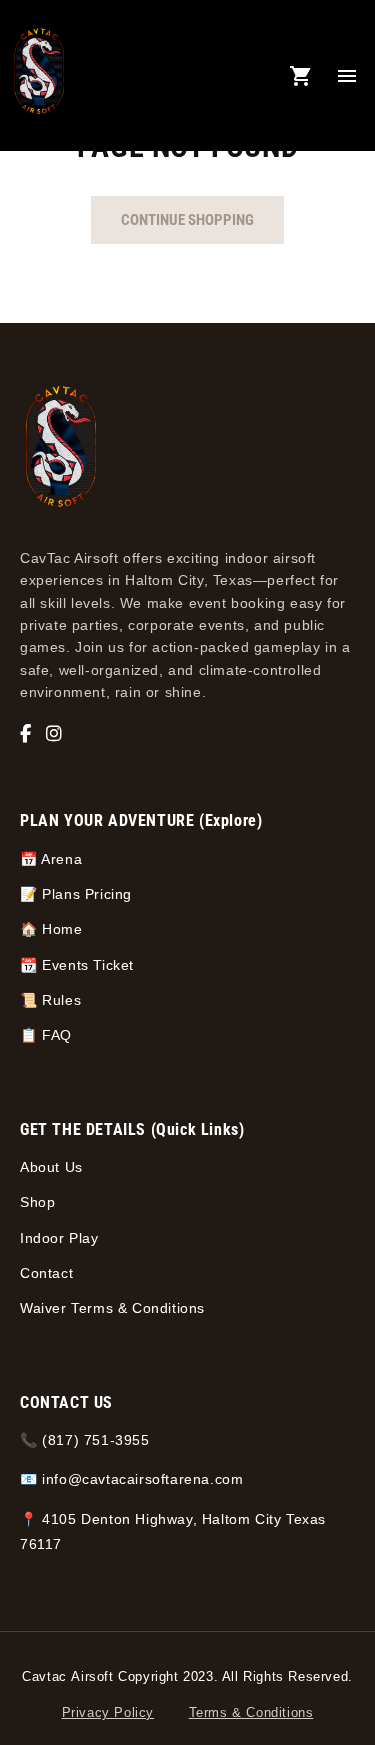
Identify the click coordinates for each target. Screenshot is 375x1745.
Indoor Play (59, 1238)
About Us (51, 1167)
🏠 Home (51, 929)
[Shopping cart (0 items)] (301, 76)
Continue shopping (187, 220)
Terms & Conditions (251, 1712)
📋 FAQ (46, 1035)
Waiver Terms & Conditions (112, 1308)
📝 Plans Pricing (76, 894)
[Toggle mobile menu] (347, 76)
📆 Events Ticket (77, 965)
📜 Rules (50, 1000)
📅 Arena (51, 859)
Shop (37, 1202)
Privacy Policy (108, 1712)
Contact (46, 1273)
